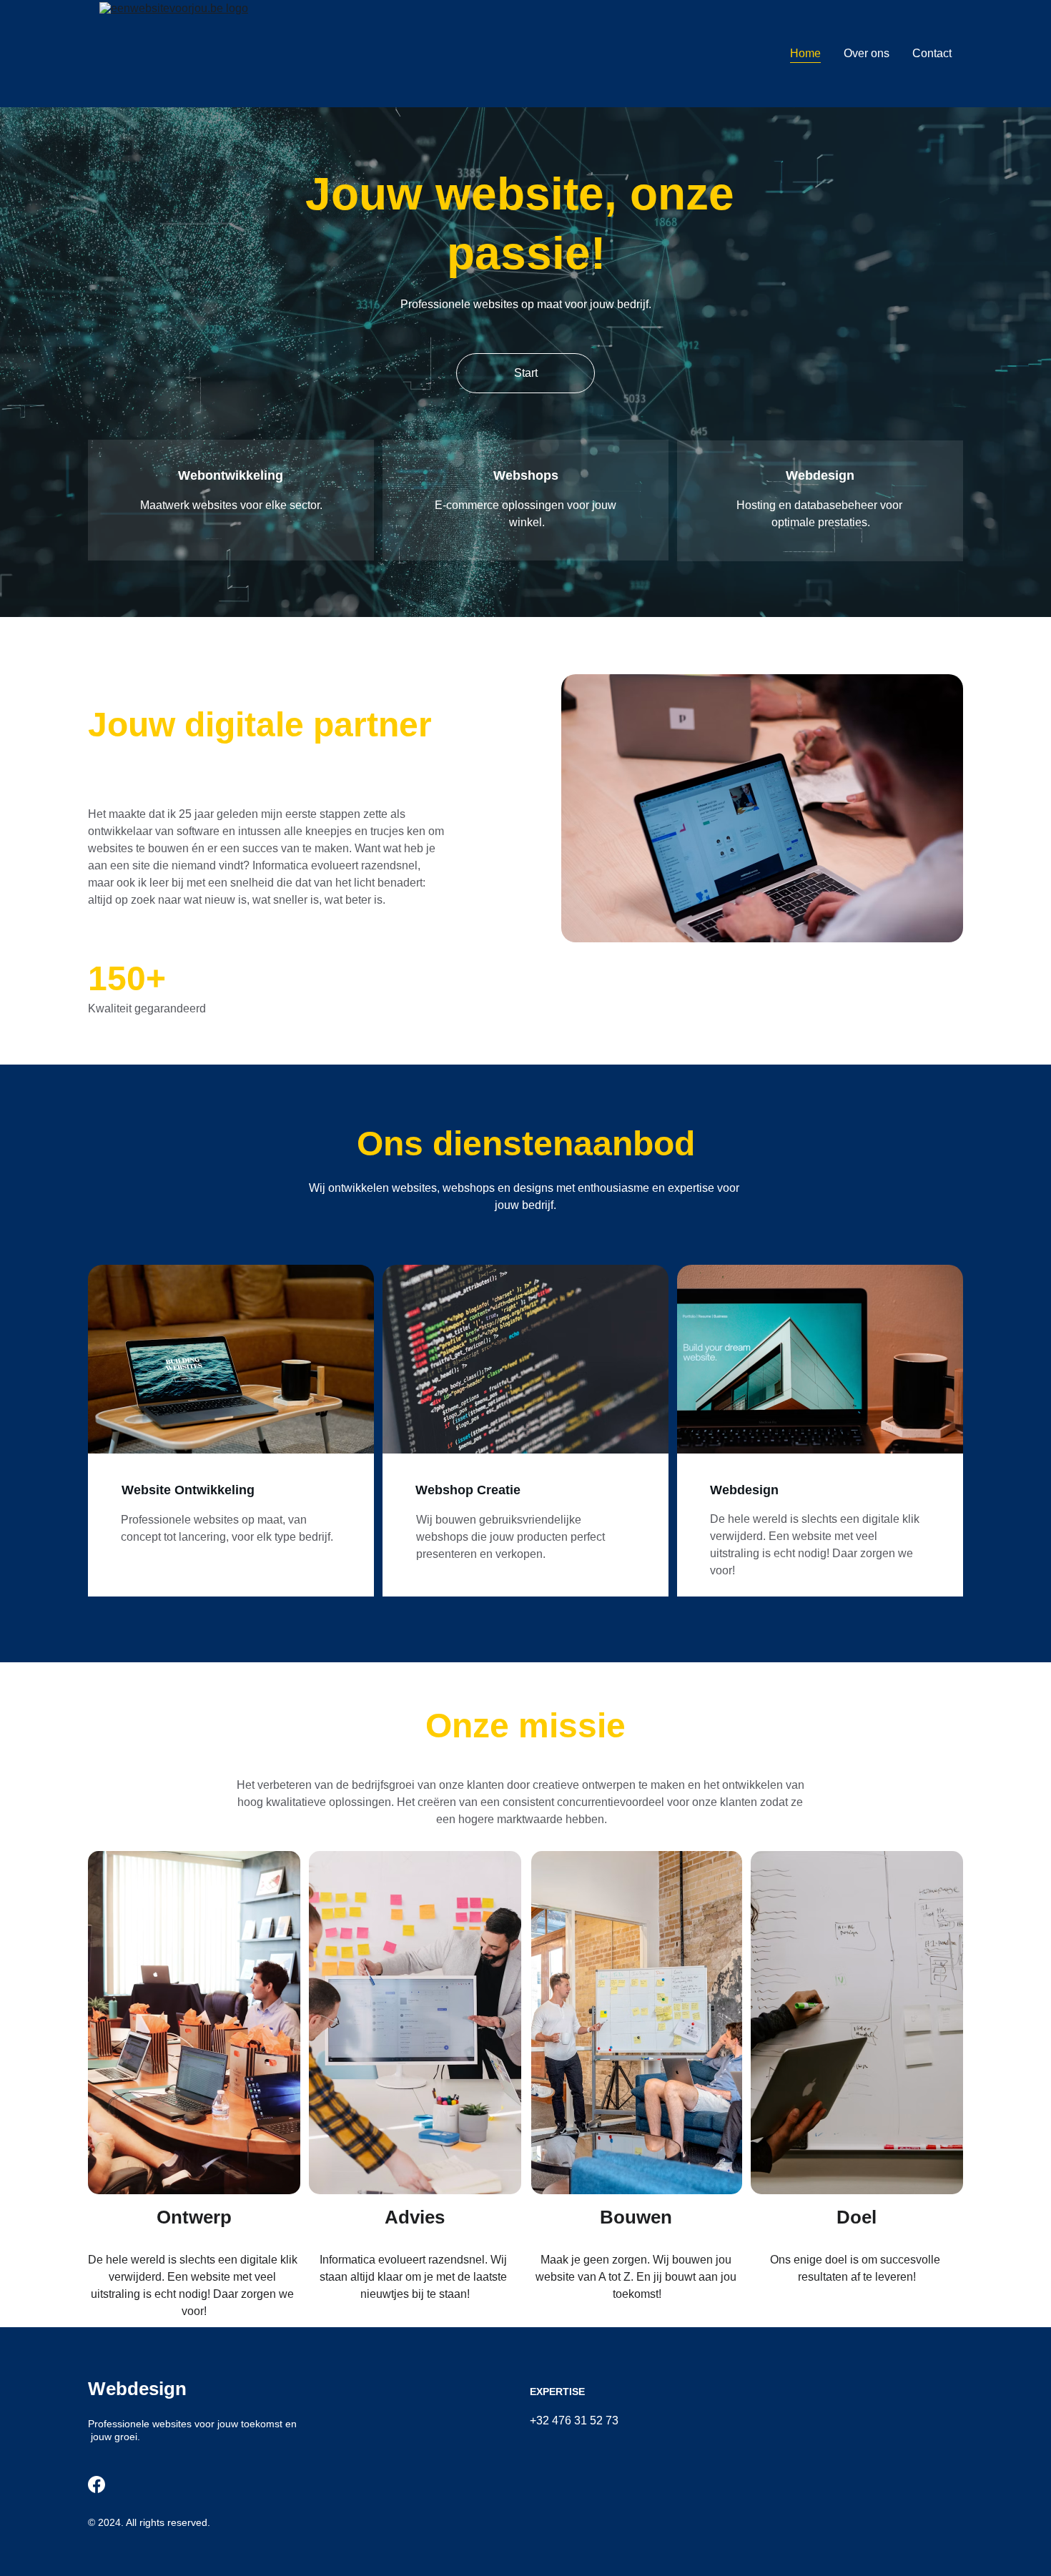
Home (805, 53)
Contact (932, 53)
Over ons (867, 53)
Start (526, 373)
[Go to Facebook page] (97, 2484)
